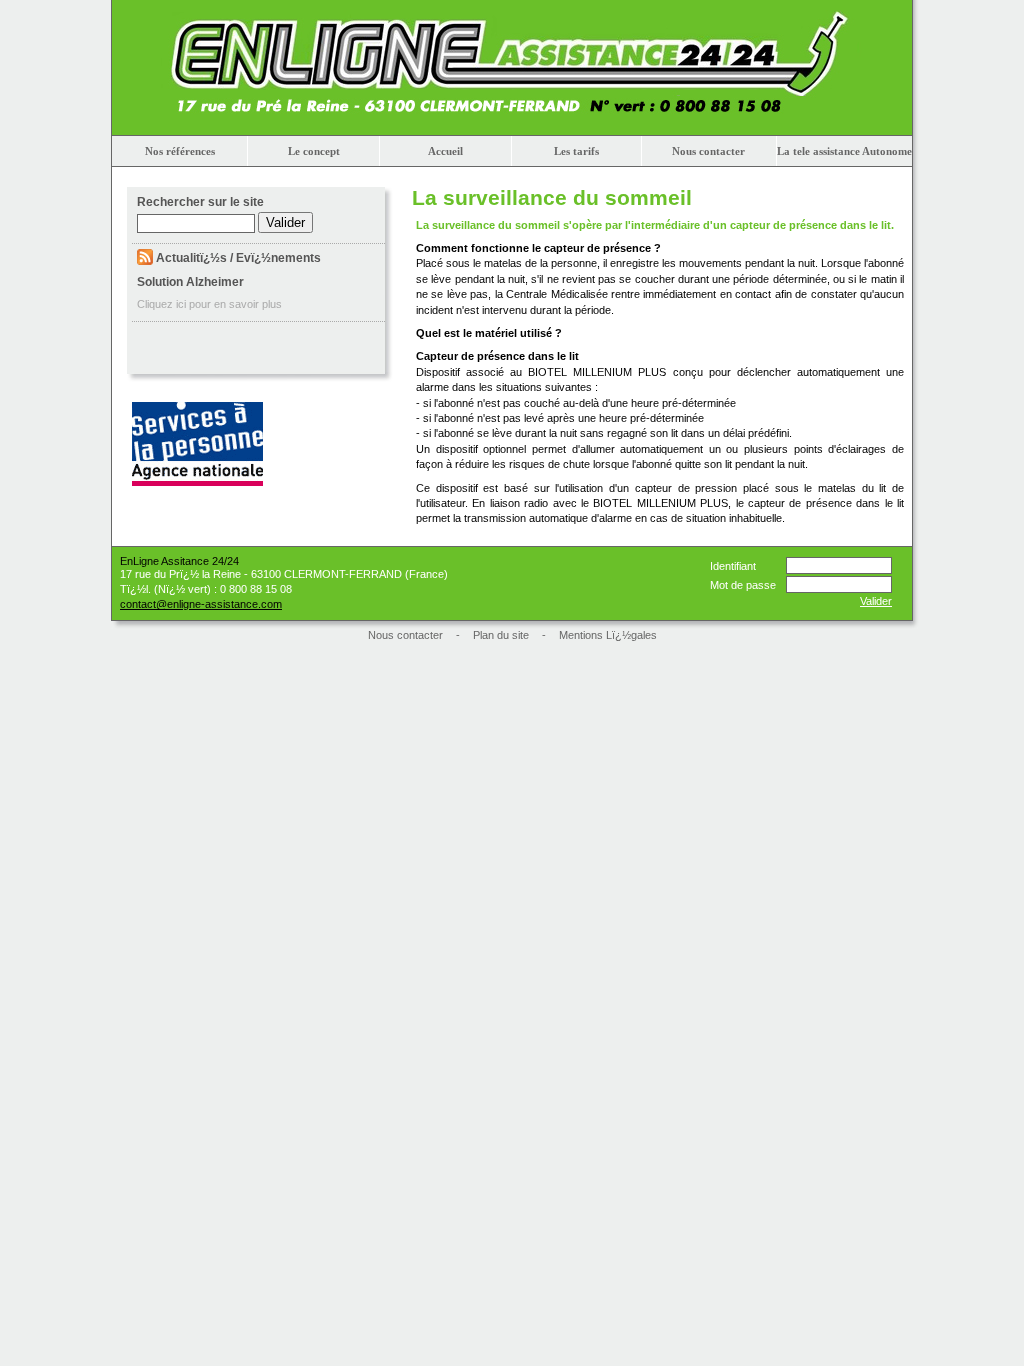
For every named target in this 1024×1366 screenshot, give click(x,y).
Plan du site (501, 635)
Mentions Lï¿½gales (608, 635)
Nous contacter (708, 151)
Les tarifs (576, 151)
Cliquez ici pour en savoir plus (209, 304)
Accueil (445, 151)
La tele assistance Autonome (844, 151)
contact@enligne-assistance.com (201, 604)
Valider (876, 601)
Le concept (314, 151)
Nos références (180, 151)
